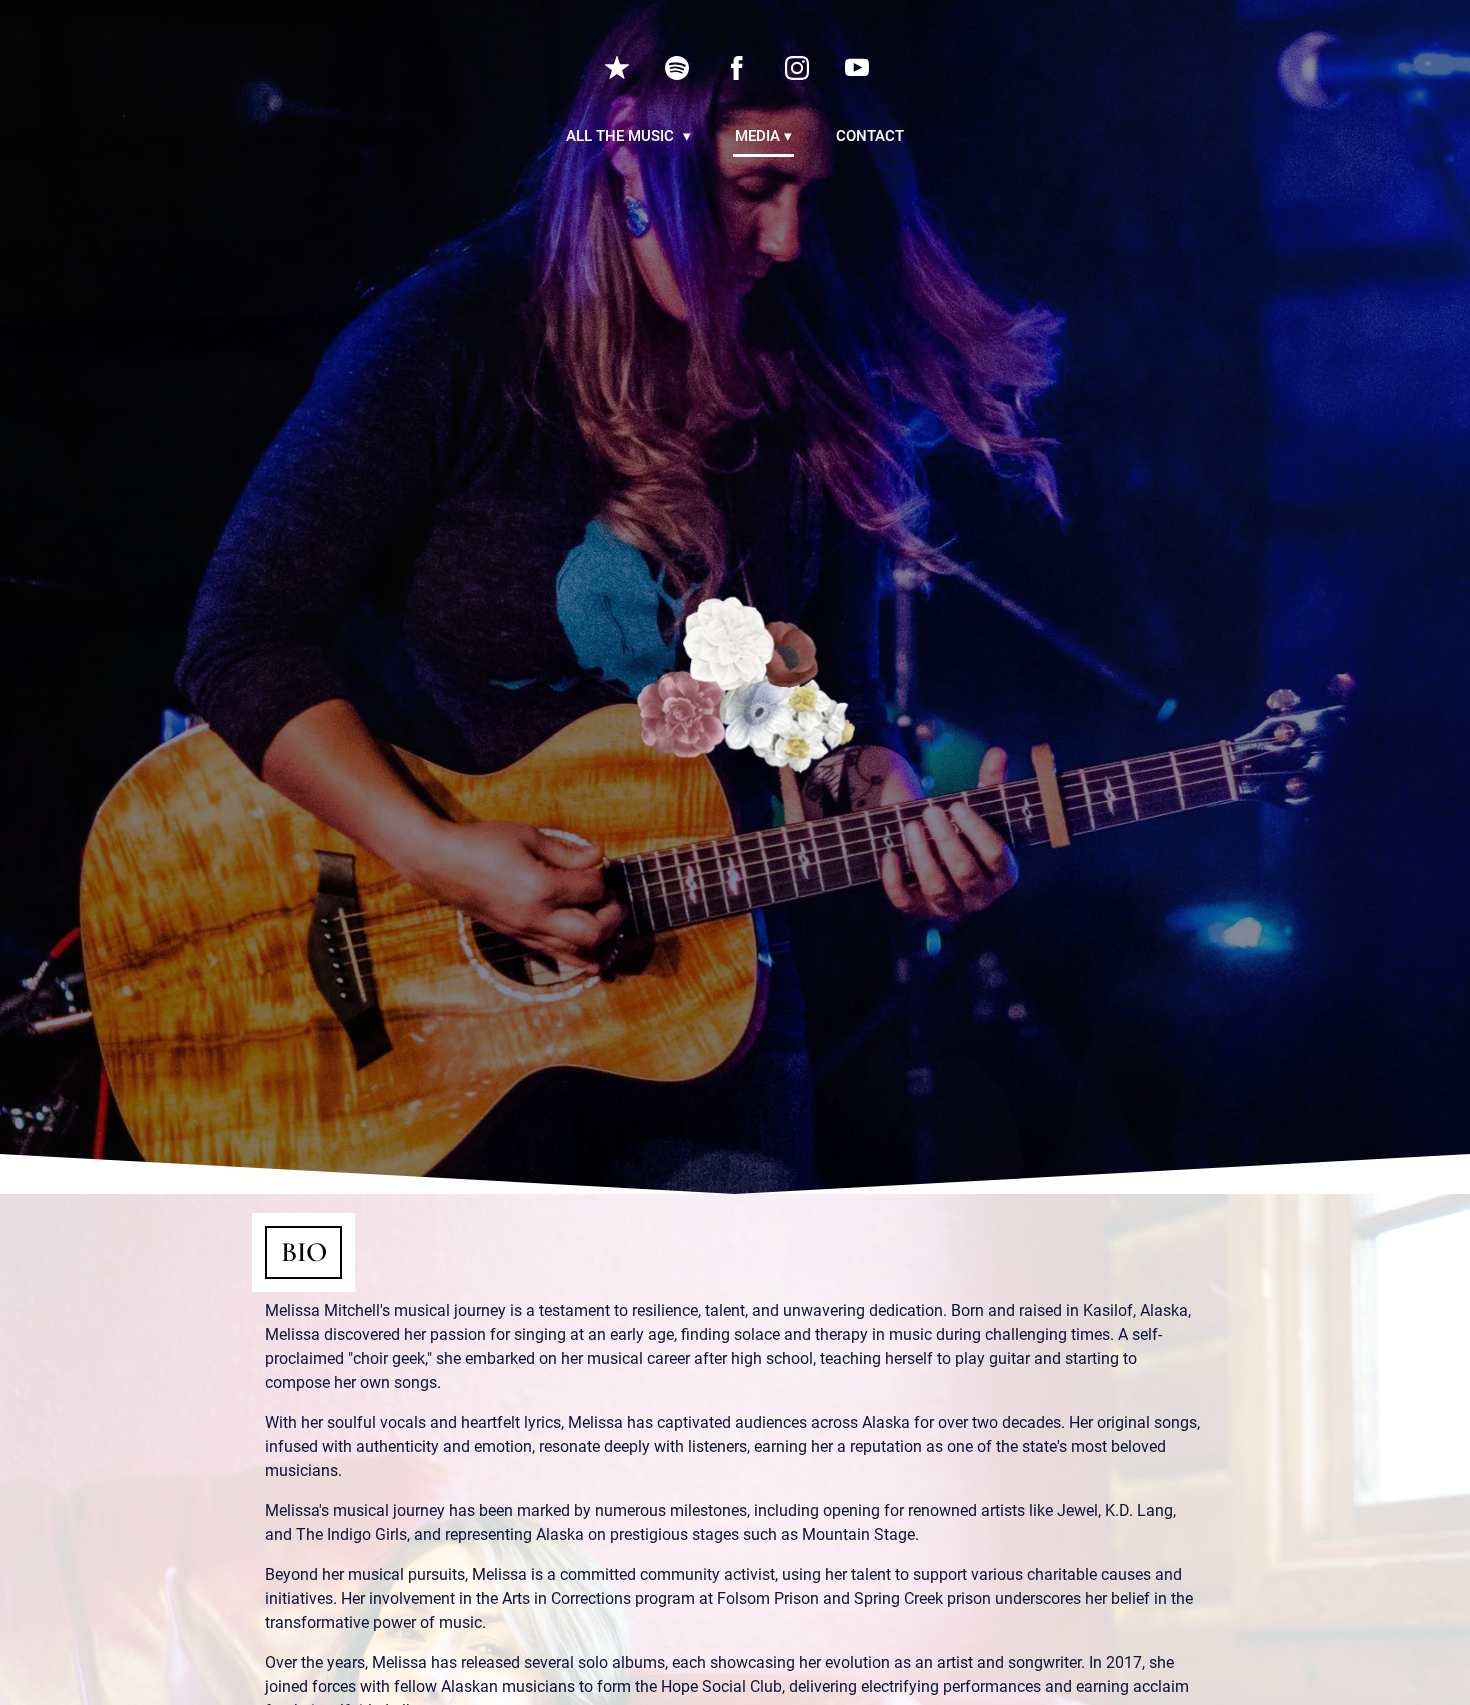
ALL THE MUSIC (622, 136)
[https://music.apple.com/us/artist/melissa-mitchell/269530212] (617, 68)
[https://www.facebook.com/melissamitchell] (737, 68)
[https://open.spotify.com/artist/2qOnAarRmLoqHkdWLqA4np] (677, 68)
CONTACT (870, 136)
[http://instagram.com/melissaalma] (797, 68)
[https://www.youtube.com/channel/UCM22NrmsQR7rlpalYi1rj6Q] (857, 68)
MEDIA (757, 136)
